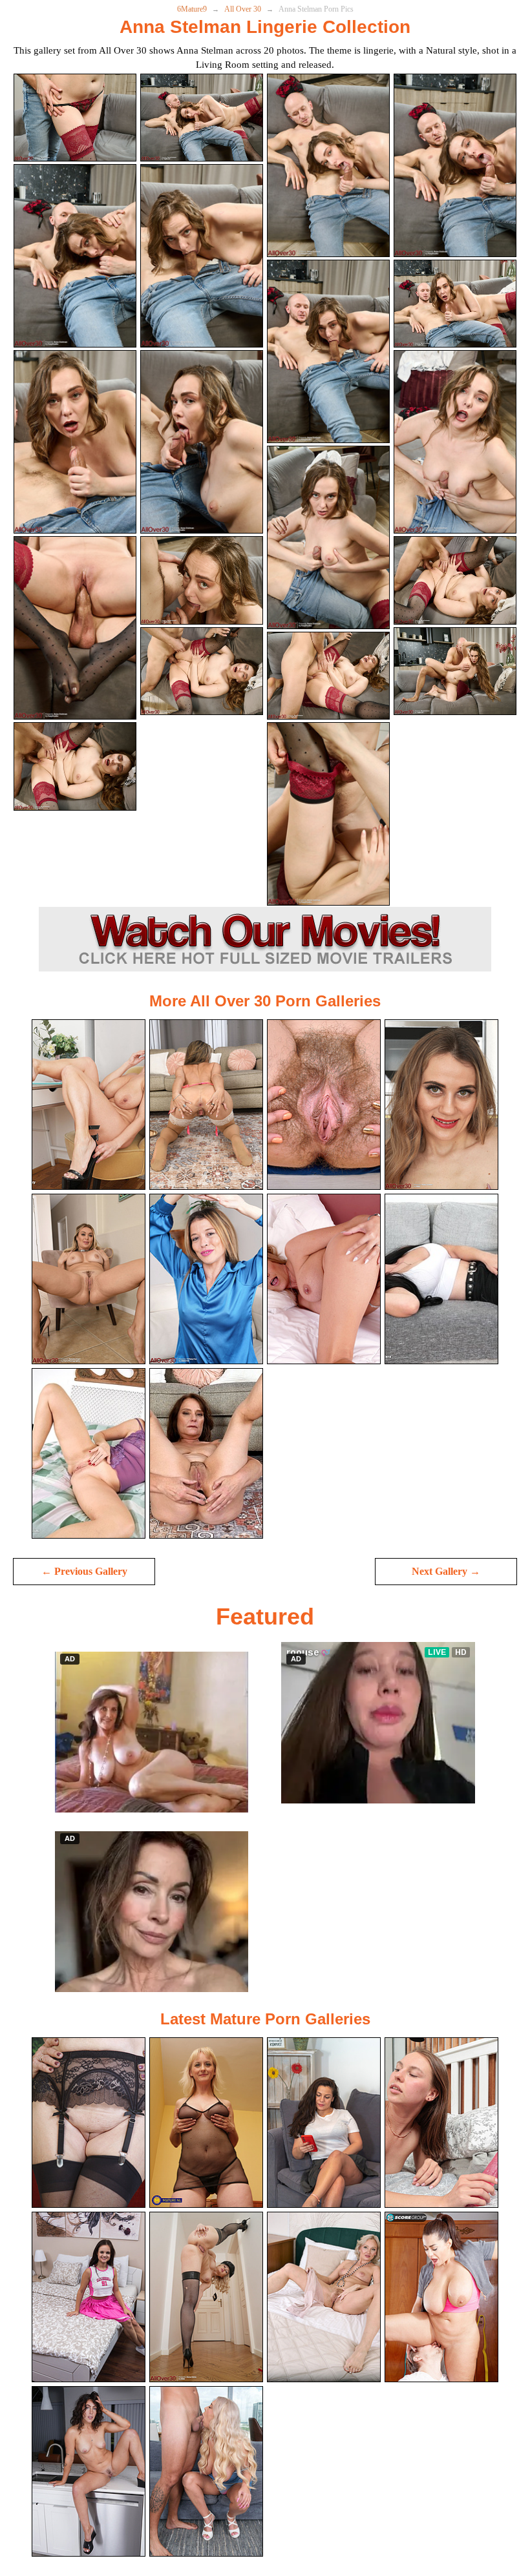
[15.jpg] (328, 676)
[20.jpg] (455, 671)
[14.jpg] (202, 580)
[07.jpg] (328, 351)
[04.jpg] (455, 165)
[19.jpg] (328, 814)
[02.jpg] (202, 118)
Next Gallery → (446, 1571)
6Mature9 (192, 9)
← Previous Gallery (84, 1571)
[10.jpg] (202, 442)
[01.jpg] (75, 118)
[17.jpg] (75, 766)
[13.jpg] (75, 628)
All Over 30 (243, 9)
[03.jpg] (328, 165)
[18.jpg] (202, 671)
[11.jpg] (328, 537)
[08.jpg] (455, 304)
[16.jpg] (455, 580)
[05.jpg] (75, 256)
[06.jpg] (202, 256)
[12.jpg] (455, 442)
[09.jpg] (75, 442)
